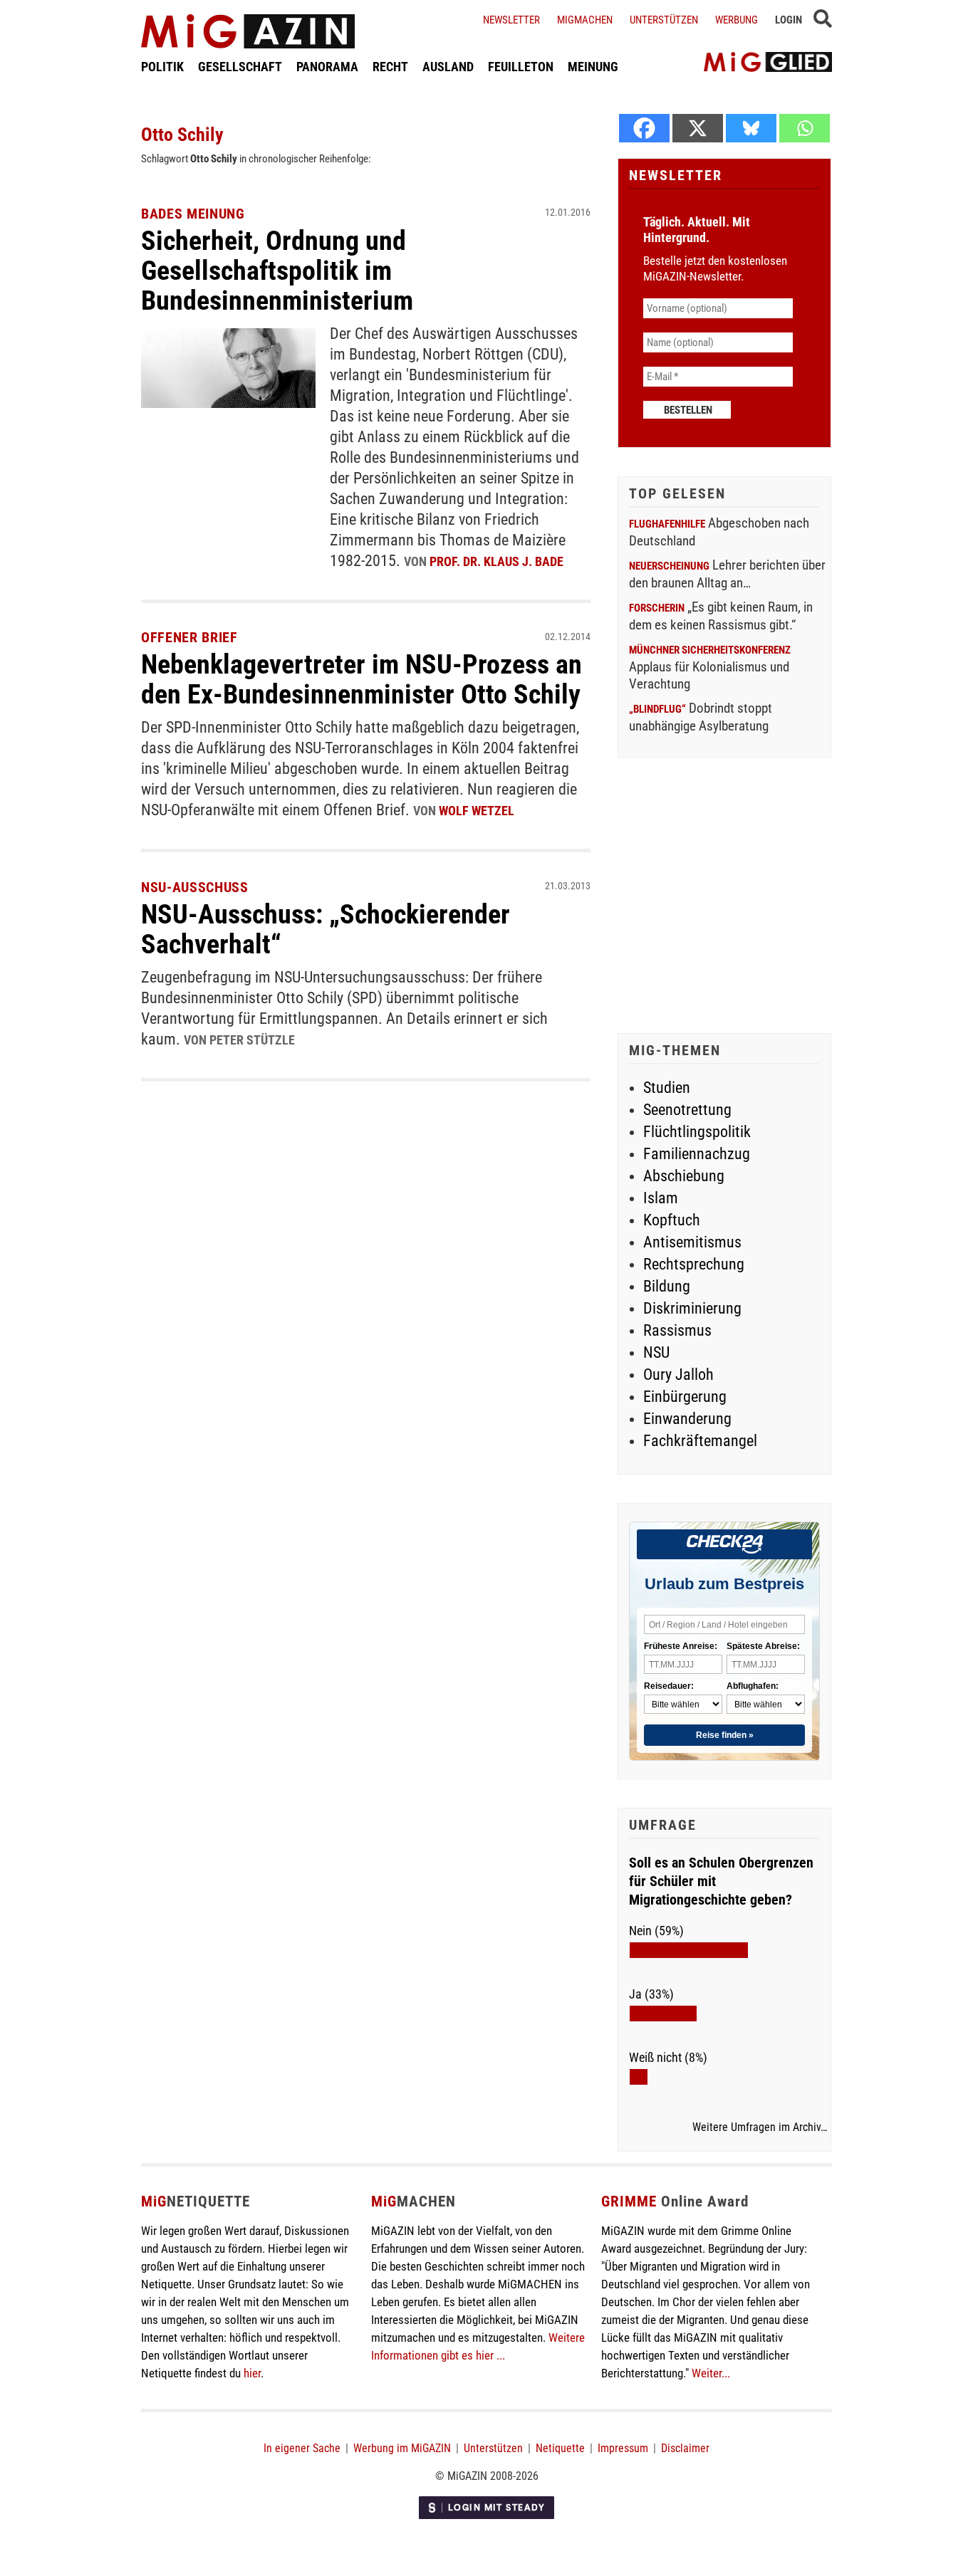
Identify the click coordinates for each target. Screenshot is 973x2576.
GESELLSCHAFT (240, 67)
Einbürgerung (685, 1397)
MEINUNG (593, 67)
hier (252, 2373)
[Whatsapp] (805, 128)
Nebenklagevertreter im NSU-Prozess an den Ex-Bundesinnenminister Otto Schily (361, 679)
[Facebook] (644, 128)
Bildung (667, 1286)
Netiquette (560, 2448)
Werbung (737, 20)
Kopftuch (672, 1220)
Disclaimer (685, 2448)
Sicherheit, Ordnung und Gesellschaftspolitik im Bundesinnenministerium (277, 271)
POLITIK (162, 67)
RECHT (390, 67)
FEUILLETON (521, 67)
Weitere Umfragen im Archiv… (760, 2127)
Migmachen (585, 20)
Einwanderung (687, 1419)
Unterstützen (664, 20)
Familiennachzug (697, 1154)
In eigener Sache (302, 2448)
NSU (656, 1352)
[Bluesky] (751, 128)
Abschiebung (684, 1176)
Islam (661, 1198)
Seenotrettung (687, 1110)
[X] (698, 128)
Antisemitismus (692, 1242)
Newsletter (511, 20)
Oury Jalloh (678, 1375)
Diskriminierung (692, 1308)
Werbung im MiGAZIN (402, 2448)
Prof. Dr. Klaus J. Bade (496, 561)
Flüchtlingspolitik (697, 1132)
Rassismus (677, 1330)
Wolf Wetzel (477, 811)
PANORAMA (327, 67)
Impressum (623, 2448)
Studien (667, 1088)
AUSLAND (448, 67)
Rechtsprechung (694, 1264)
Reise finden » (725, 1735)
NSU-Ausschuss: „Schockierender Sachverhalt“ (326, 929)
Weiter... (711, 2373)
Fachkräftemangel (700, 1441)
